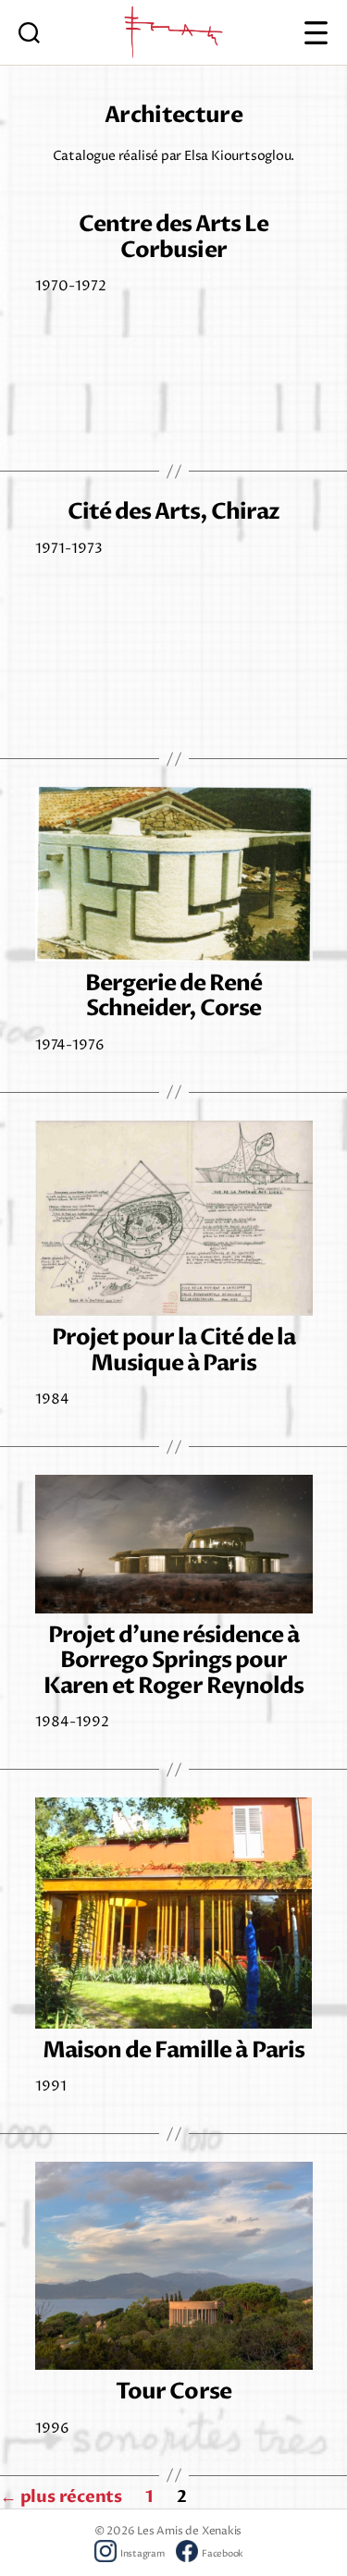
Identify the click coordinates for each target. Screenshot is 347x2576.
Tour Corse (173, 2392)
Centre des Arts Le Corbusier (173, 237)
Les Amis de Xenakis (189, 2531)
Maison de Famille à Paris (173, 2050)
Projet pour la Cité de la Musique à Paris (173, 1350)
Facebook (223, 2554)
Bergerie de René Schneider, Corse (173, 996)
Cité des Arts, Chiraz (173, 512)
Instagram (143, 2554)
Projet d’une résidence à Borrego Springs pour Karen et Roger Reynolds (173, 1661)
